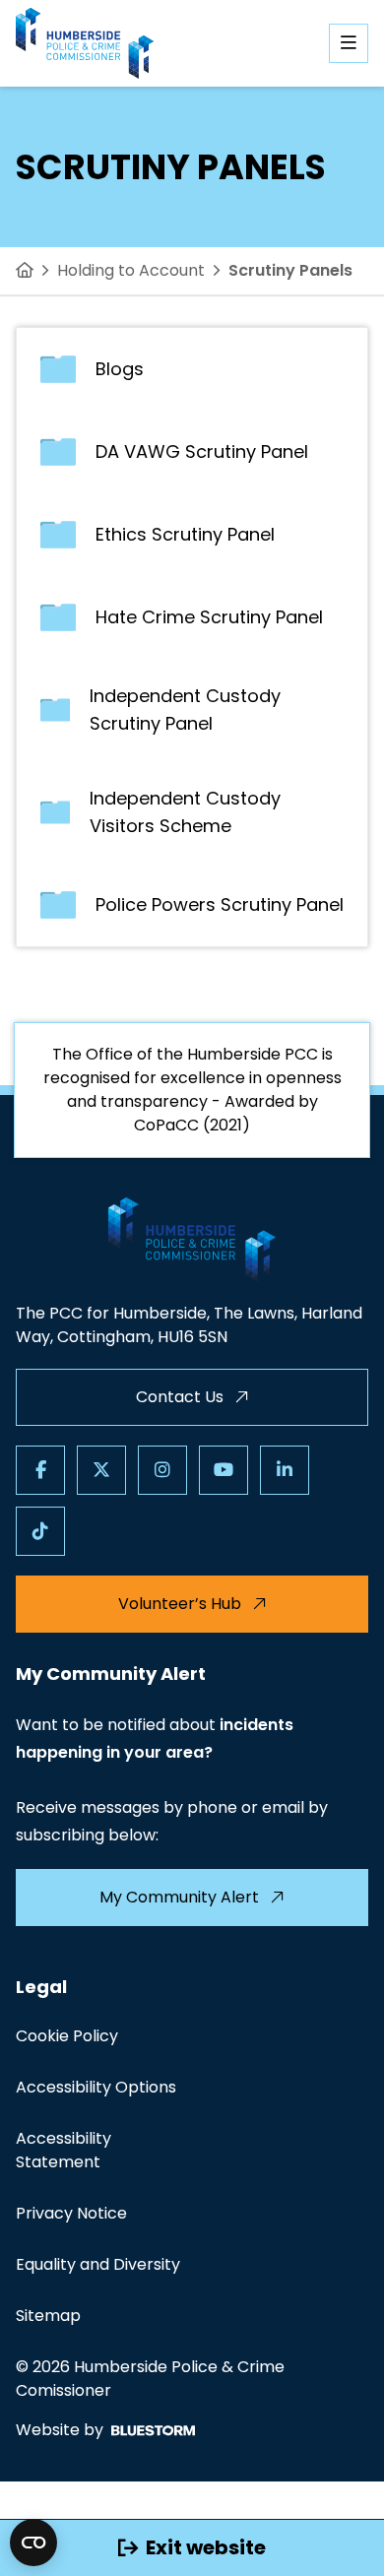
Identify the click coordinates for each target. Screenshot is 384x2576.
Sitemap (48, 2316)
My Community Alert (179, 1897)
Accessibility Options (96, 2087)
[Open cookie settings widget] (33, 2543)
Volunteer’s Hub (180, 1604)
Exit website (206, 2547)
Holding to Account (131, 270)
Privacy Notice (71, 2213)
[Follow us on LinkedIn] (285, 1470)
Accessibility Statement (64, 2150)
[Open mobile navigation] (349, 43)
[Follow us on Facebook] (40, 1470)
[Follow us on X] (101, 1470)
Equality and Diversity (98, 2264)
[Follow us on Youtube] (224, 1470)
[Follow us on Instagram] (162, 1470)
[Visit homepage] (85, 43)
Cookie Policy (67, 2036)
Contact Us (180, 1397)
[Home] (25, 271)
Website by (60, 2430)
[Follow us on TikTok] (40, 1531)
